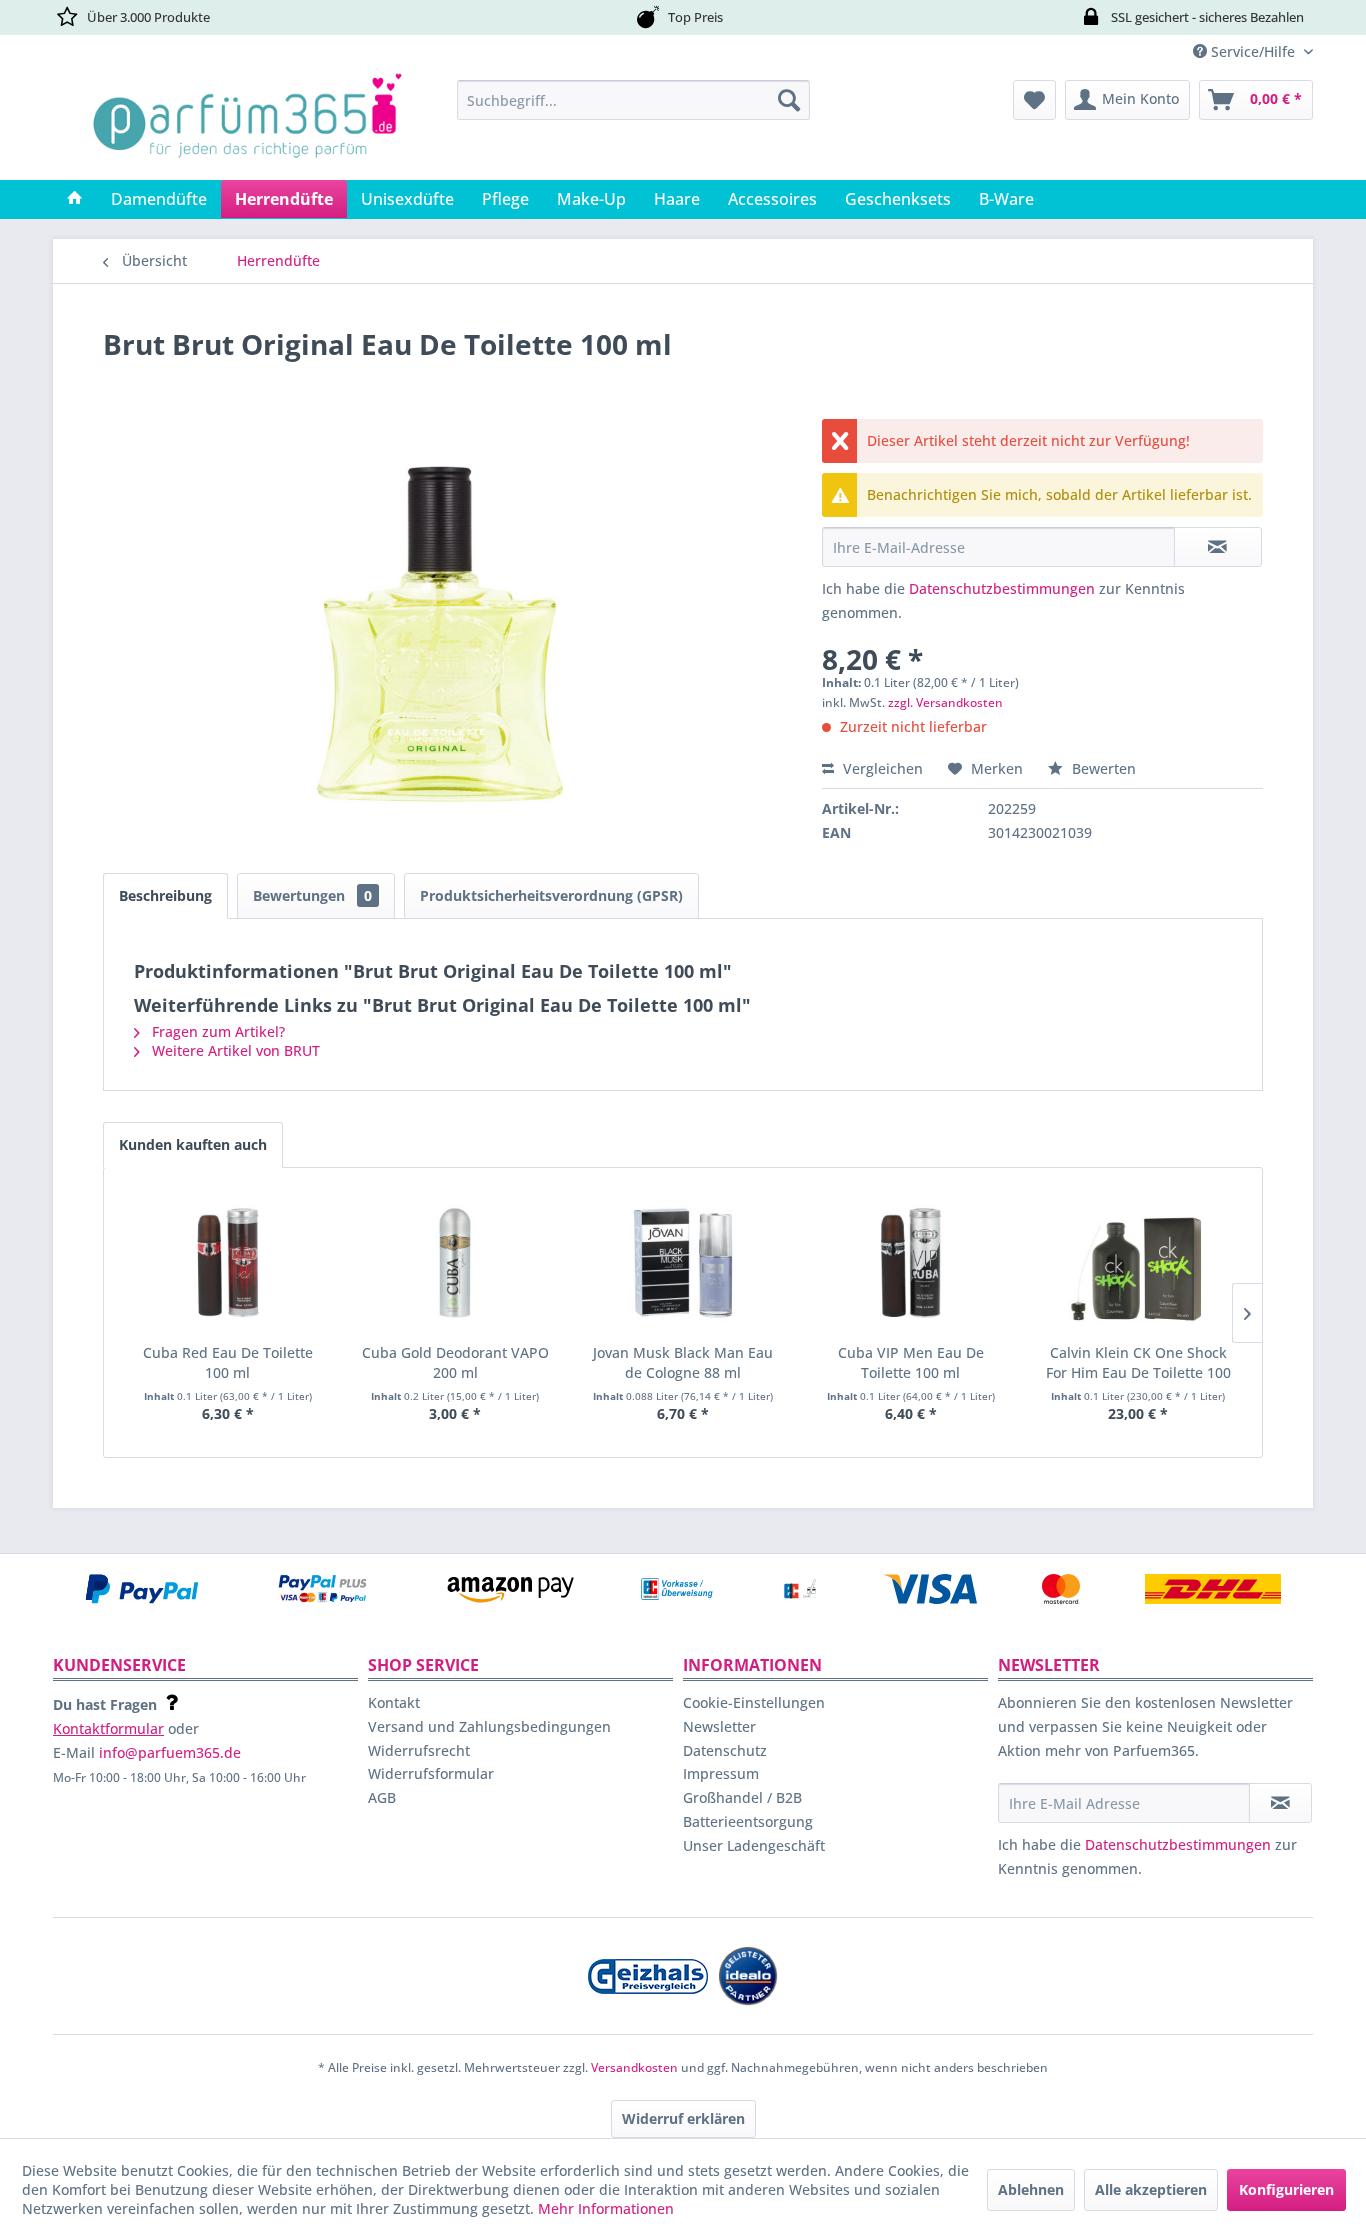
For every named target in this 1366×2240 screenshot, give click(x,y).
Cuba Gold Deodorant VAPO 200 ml (455, 1362)
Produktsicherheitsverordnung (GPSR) (551, 895)
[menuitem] (633, 100)
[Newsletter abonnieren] (1280, 1803)
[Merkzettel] (1034, 100)
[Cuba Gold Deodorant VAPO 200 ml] (456, 1263)
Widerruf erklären (683, 2118)
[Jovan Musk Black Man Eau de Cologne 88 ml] (683, 1263)
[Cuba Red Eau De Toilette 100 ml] (228, 1263)
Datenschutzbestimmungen (1002, 588)
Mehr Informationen (606, 2208)
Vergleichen (881, 768)
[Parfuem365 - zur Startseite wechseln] (247, 125)
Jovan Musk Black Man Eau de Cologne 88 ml (683, 1362)
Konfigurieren (1286, 2189)
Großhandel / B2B (742, 1797)
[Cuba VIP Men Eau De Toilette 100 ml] (911, 1263)
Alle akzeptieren (1151, 2189)
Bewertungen (312, 895)
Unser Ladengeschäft (754, 1845)
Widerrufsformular (431, 1773)
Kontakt (394, 1702)
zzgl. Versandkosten (945, 702)
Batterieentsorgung (748, 1821)
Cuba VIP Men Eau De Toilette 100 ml (911, 1362)
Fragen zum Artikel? (216, 1031)
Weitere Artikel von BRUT (234, 1050)
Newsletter (719, 1726)
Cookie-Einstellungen (754, 1702)
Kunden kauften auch (193, 1144)
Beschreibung (165, 895)
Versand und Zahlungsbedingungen (489, 1726)
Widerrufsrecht (419, 1750)
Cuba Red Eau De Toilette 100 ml (228, 1362)
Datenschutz (725, 1750)
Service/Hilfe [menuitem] (1253, 51)
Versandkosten (634, 2067)
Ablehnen (1031, 2189)
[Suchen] (789, 100)
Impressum (721, 1773)
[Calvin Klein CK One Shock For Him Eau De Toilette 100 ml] (1138, 1263)
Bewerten (1102, 768)
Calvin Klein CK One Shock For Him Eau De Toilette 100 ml (1138, 1363)
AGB (382, 1797)
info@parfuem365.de (170, 1752)
